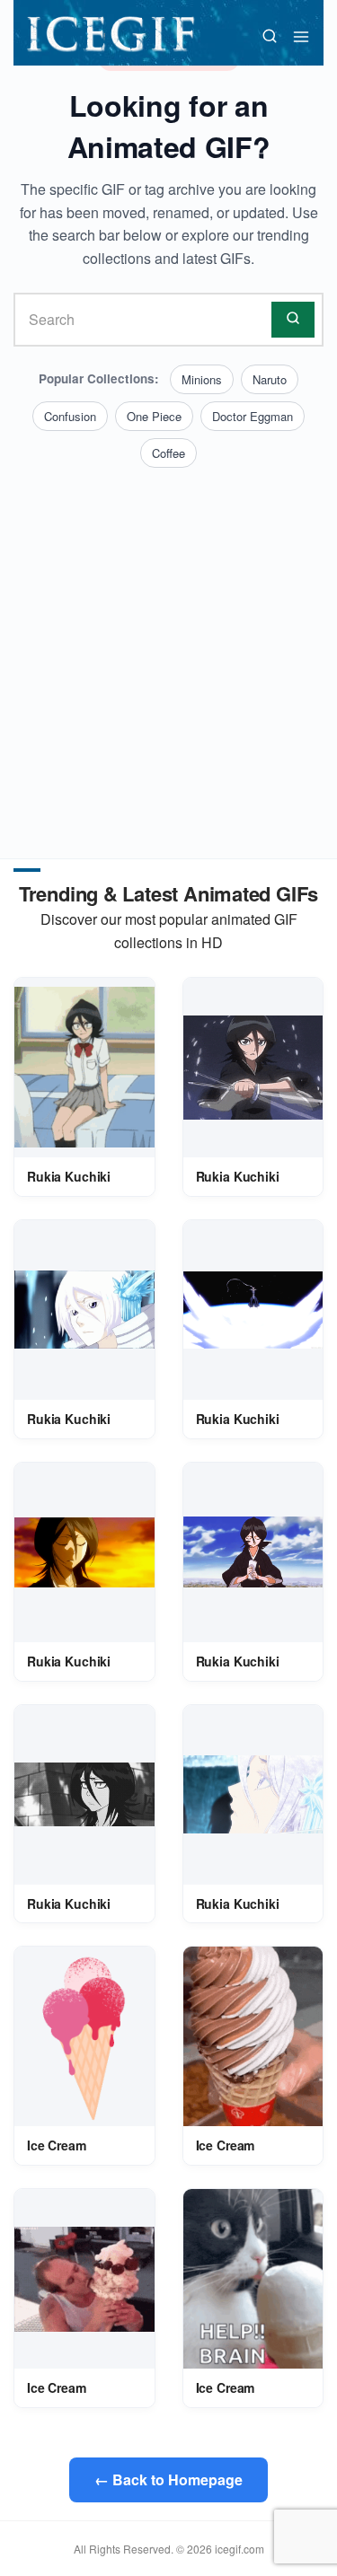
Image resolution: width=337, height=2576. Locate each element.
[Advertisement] (168, 645)
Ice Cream (57, 2145)
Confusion (70, 416)
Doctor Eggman (253, 416)
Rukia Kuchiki (69, 1176)
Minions (202, 379)
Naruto (270, 379)
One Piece (154, 416)
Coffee (168, 453)
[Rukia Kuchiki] (84, 1067)
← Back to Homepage (168, 2479)
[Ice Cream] (84, 2037)
